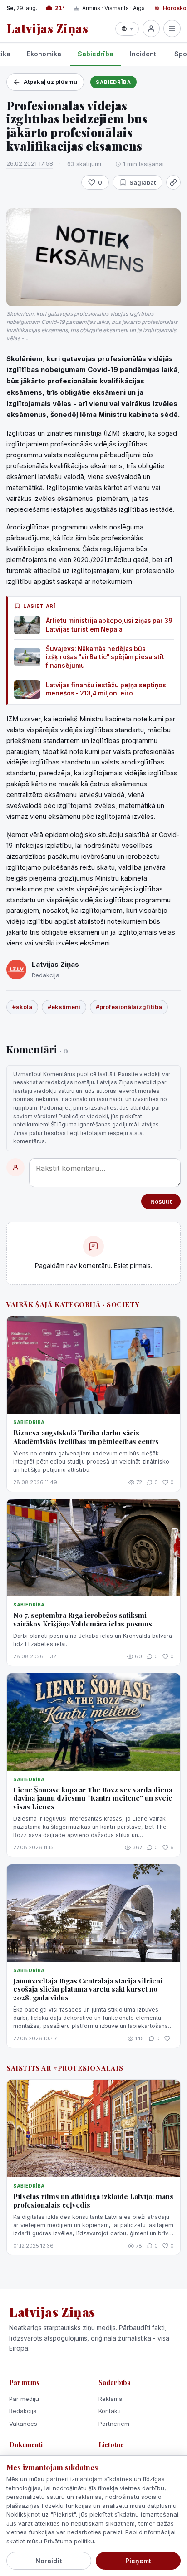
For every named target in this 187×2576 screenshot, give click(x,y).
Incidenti (144, 54)
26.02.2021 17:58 (30, 163)
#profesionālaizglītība (129, 1007)
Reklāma (111, 2399)
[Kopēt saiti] (173, 182)
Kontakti (110, 2411)
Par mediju (24, 2399)
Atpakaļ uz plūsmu (50, 82)
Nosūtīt (161, 1201)
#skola (22, 1007)
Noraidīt (49, 2561)
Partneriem (114, 2424)
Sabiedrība (96, 54)
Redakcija (23, 2411)
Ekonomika (44, 54)
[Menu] (172, 29)
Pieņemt (138, 2561)
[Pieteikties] (151, 29)
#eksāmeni (64, 1007)
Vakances (23, 2424)
